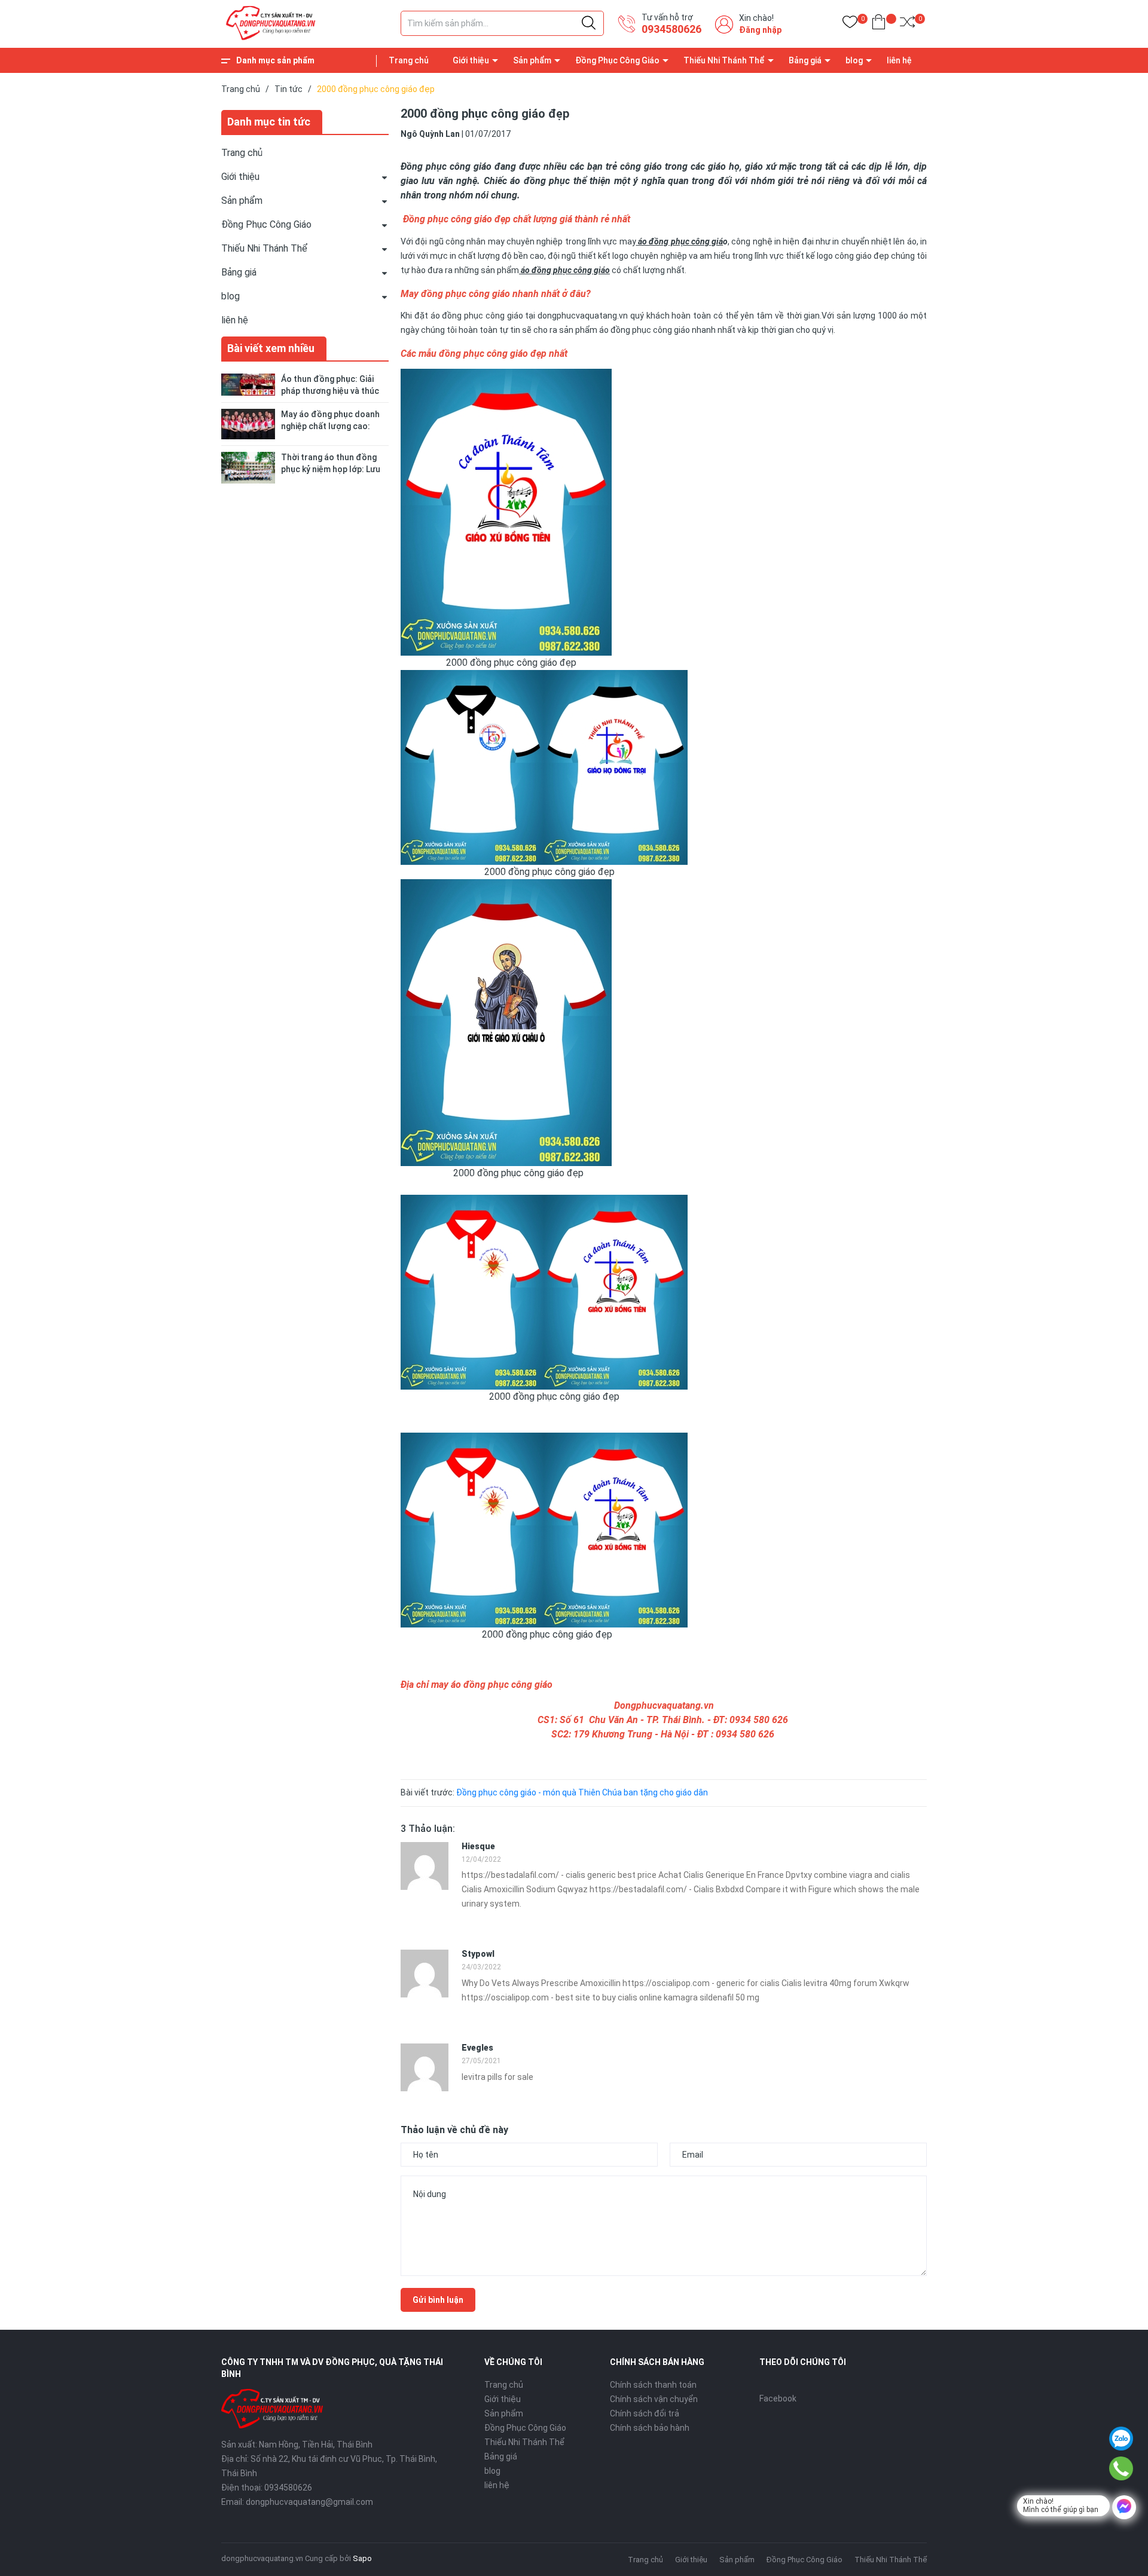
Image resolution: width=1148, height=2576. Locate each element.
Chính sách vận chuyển (654, 2399)
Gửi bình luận (438, 2300)
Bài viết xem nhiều (271, 348)
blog (854, 60)
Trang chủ (409, 60)
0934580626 (671, 29)
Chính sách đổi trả (645, 2413)
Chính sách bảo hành (650, 2428)
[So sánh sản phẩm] (907, 24)
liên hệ (899, 60)
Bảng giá (805, 60)
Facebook (778, 2398)
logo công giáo (844, 256)
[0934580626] (1121, 2468)
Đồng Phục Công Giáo (617, 60)
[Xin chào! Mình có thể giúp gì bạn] (1124, 2507)
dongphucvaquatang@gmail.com (309, 2502)
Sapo (362, 2558)
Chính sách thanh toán (653, 2385)
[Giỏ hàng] (879, 24)
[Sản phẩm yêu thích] (850, 24)
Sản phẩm (532, 60)
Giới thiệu (471, 60)
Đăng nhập (760, 30)
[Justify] (589, 23)
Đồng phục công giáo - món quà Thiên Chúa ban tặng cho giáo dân (582, 1792)
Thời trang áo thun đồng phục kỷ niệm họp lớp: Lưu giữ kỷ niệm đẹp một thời (331, 469)
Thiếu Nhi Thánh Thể (724, 60)
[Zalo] (1121, 2439)
